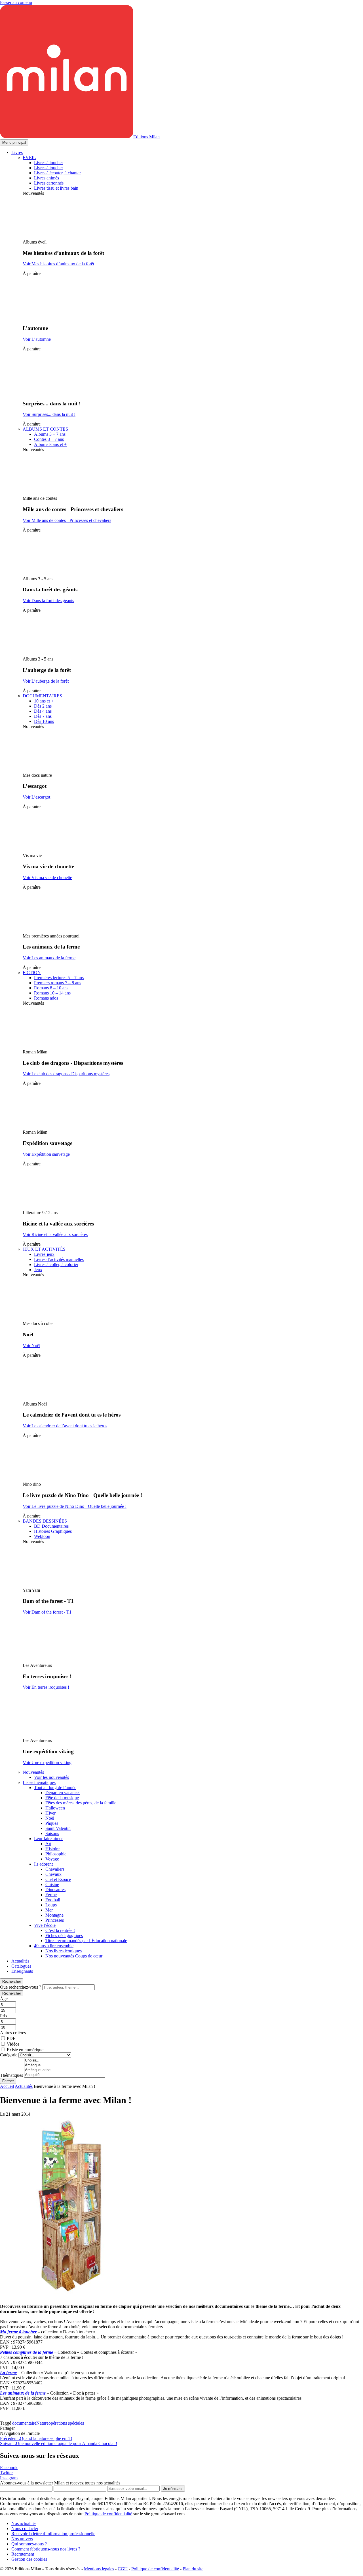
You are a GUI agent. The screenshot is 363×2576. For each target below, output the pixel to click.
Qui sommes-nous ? (29, 2544)
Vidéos (13, 2044)
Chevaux (53, 1874)
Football (53, 1900)
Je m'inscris (173, 2489)
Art (48, 1844)
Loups (51, 1905)
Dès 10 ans (44, 721)
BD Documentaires (51, 1526)
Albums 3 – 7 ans (50, 434)
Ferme (51, 1895)
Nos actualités (24, 2523)
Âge (4, 1999)
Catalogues (21, 1966)
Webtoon (42, 1536)
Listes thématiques (39, 1782)
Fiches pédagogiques (64, 1935)
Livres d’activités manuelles (59, 1259)
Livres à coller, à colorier (56, 1264)
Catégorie (9, 2055)
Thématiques (11, 2075)
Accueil (7, 2086)
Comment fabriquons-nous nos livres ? (46, 2549)
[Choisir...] (65, 2060)
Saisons (52, 1833)
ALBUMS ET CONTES (45, 429)
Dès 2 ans (43, 706)
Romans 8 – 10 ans (51, 988)
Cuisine (52, 1884)
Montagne (54, 1915)
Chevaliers (55, 1869)
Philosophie (56, 1854)
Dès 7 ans (43, 716)
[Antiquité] (65, 2075)
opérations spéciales (66, 2423)
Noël (50, 1818)
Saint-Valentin (58, 1828)
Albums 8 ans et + (50, 444)
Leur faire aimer (48, 1839)
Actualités (20, 1961)
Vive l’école (45, 1925)
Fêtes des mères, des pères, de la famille (81, 1803)
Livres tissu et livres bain (56, 188)
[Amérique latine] (65, 2070)
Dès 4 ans (43, 711)
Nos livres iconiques (64, 1951)
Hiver (50, 1813)
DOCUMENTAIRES (42, 696)
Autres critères (13, 2033)
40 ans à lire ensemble (54, 1946)
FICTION (32, 972)
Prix (4, 2016)
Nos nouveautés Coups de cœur (74, 1956)
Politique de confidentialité (108, 2514)
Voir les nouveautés (51, 1777)
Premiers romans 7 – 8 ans (58, 983)
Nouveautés (33, 1772)
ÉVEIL (29, 157)
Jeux (38, 1270)
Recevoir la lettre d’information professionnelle (53, 2534)
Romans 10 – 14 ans (52, 993)
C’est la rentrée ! (60, 1930)
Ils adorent (43, 1864)
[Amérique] (65, 2065)
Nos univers (22, 2539)
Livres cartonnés (49, 183)
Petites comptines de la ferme (27, 2352)
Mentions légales (99, 2569)
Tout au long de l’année (55, 1787)
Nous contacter (25, 2529)
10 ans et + (44, 701)
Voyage (52, 1859)
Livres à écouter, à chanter (57, 173)
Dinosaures (55, 1890)
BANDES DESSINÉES (45, 1521)
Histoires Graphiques (53, 1531)
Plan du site (193, 2569)
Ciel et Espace (58, 1879)
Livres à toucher (48, 163)
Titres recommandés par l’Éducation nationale (86, 1941)
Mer (49, 1910)
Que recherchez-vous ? (21, 1987)
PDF (11, 2038)
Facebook (9, 2468)
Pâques (52, 1823)
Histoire (52, 1849)
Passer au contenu (16, 2)
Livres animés (47, 178)
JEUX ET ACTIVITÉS (44, 1249)
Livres (17, 152)
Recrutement (23, 2554)
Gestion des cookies (29, 2559)
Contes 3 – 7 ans (49, 439)
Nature (42, 2423)
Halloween (55, 1808)
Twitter (6, 2473)
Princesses (55, 1920)
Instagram (9, 2478)
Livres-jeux (44, 1254)
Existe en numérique (25, 2050)
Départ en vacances (63, 1793)
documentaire (24, 2423)
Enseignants (22, 1971)
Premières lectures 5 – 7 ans (59, 978)
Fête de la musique (62, 1798)
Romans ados (46, 998)
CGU (123, 2569)
